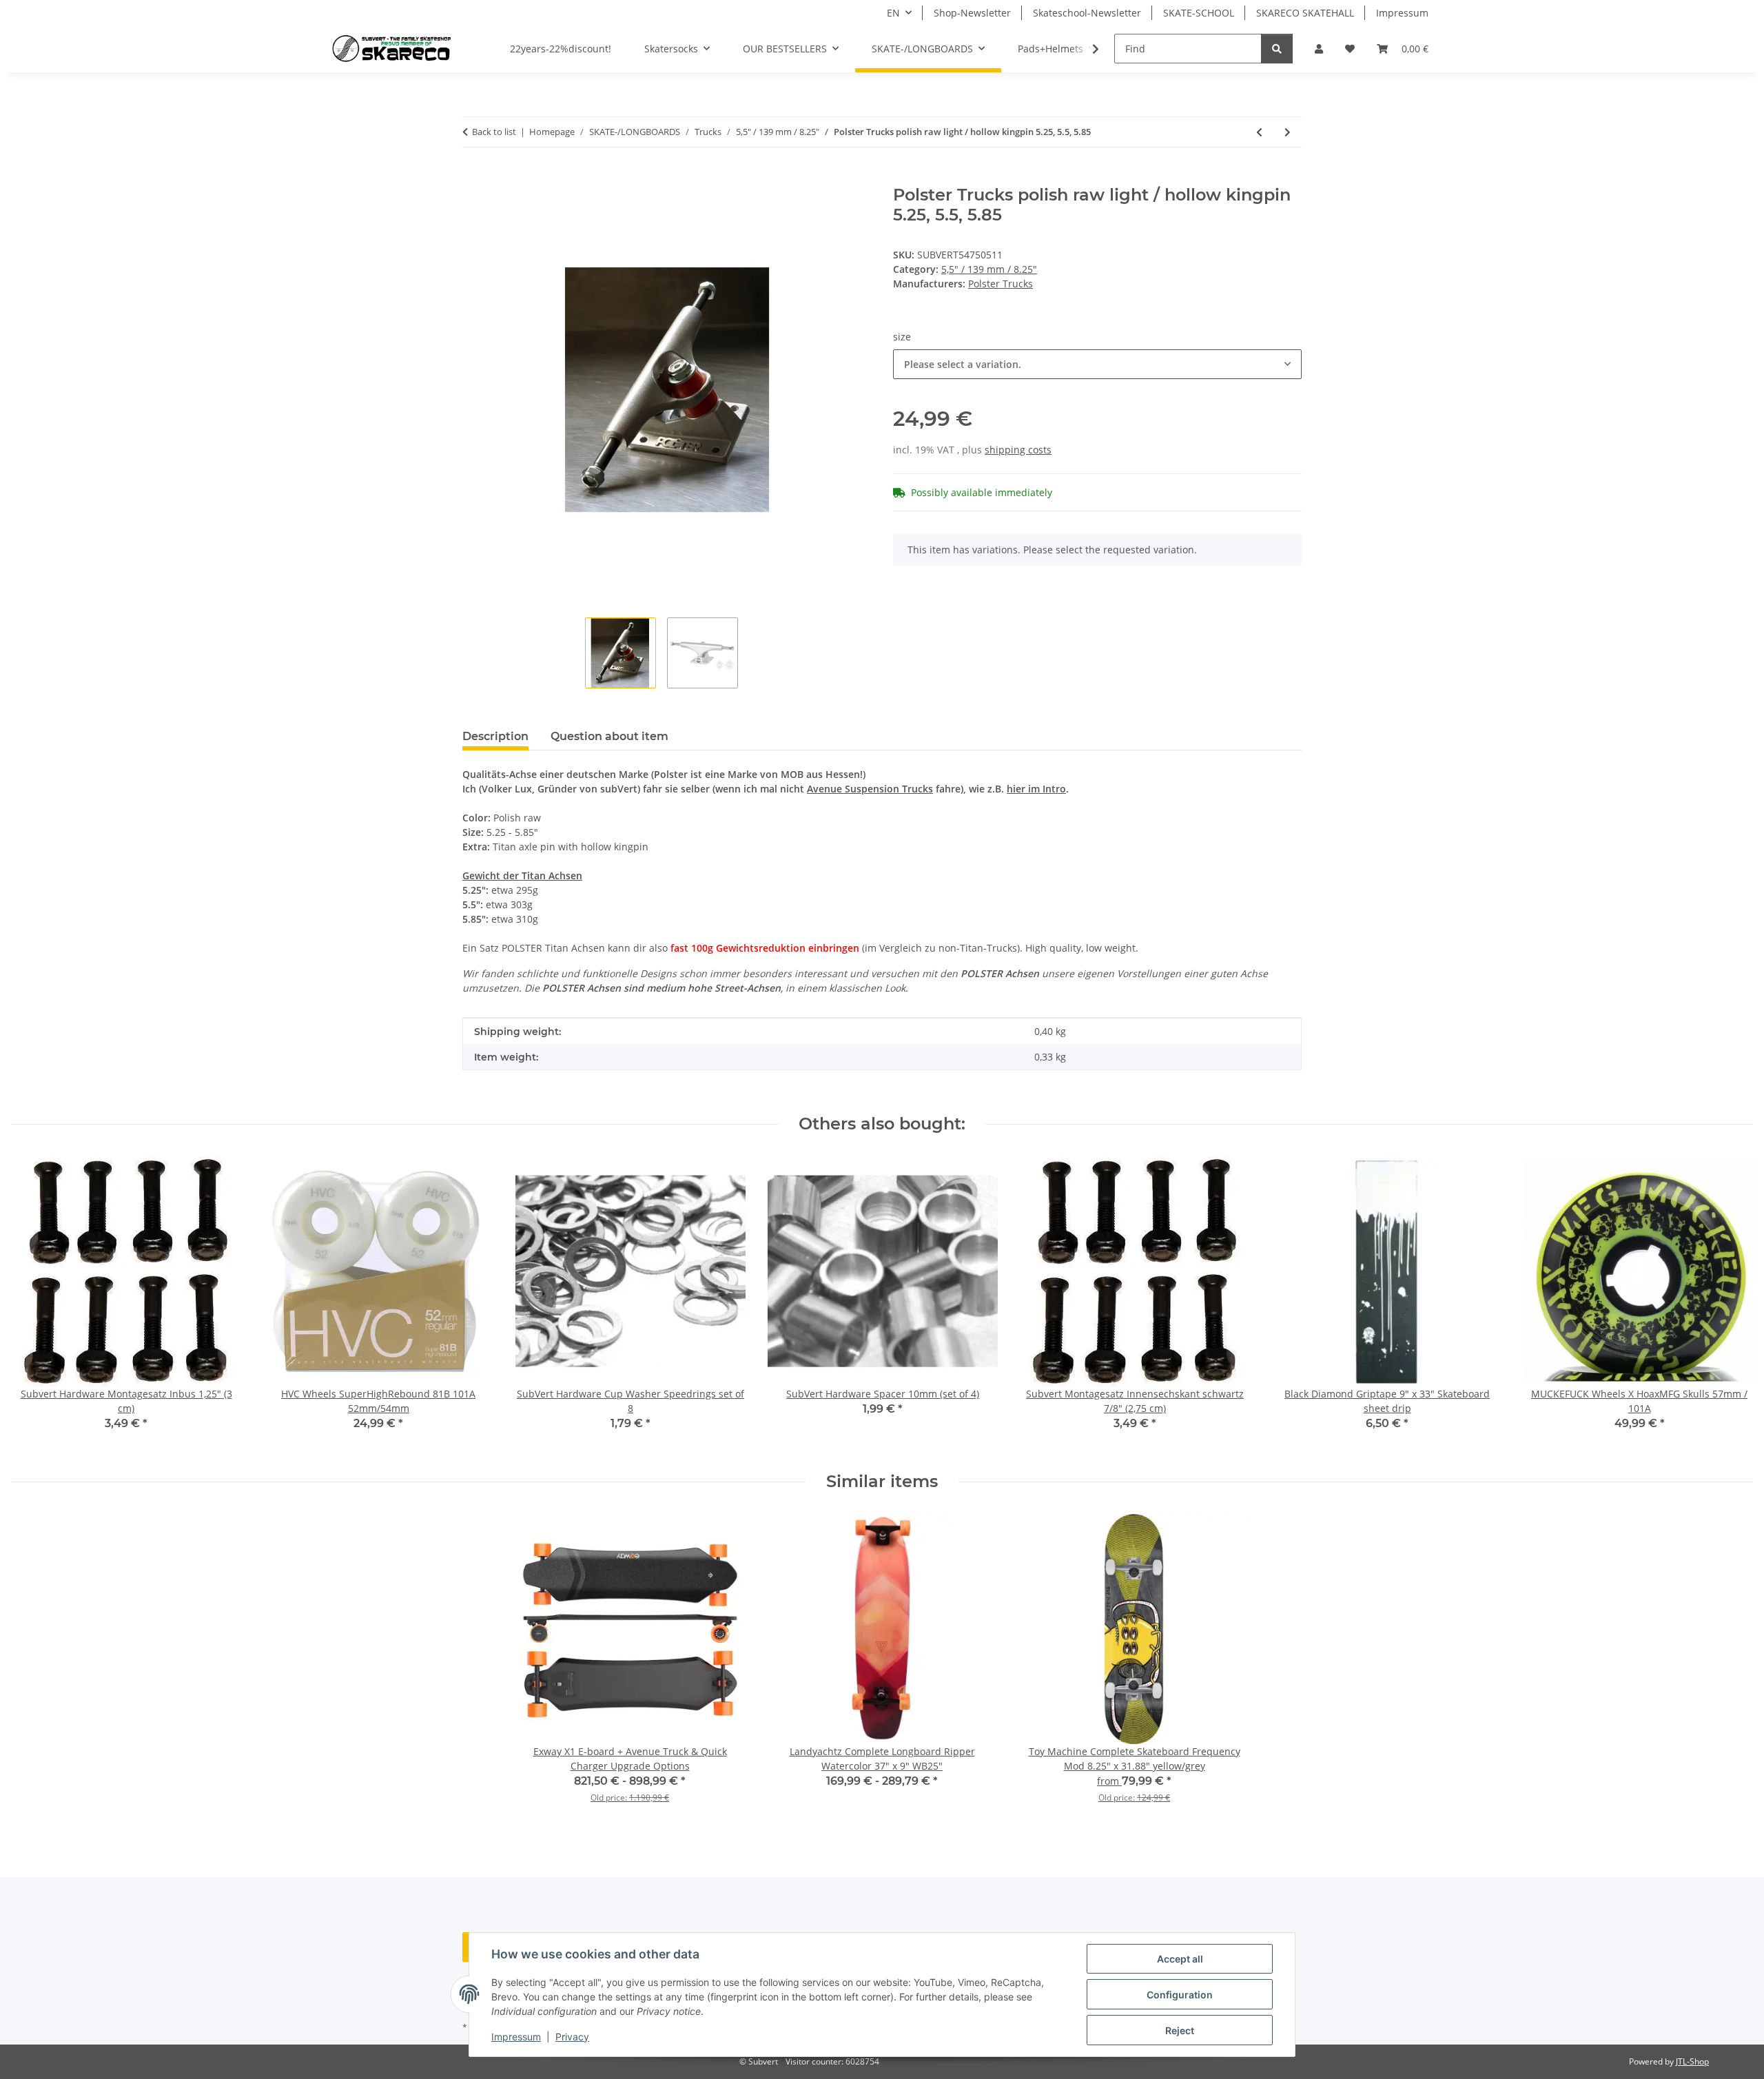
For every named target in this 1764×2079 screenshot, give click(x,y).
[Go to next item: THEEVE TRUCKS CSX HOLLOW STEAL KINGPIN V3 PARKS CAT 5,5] (1288, 132)
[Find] (1277, 49)
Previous (34, 1303)
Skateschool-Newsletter (1087, 13)
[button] (1319, 49)
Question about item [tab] (609, 736)
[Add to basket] (473, 178)
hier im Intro (1036, 789)
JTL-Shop (1692, 2061)
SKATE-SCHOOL (1199, 13)
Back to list (494, 132)
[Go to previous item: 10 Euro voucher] (1259, 132)
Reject (1180, 2030)
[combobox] (1097, 364)
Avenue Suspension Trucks (870, 789)
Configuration (1180, 1995)
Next (1731, 1303)
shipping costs (1018, 450)
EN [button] (893, 13)
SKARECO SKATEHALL (1305, 13)
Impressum (516, 2037)
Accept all (1180, 1959)
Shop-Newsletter (972, 13)
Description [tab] (495, 736)
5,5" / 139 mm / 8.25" (989, 269)
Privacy (572, 2037)
